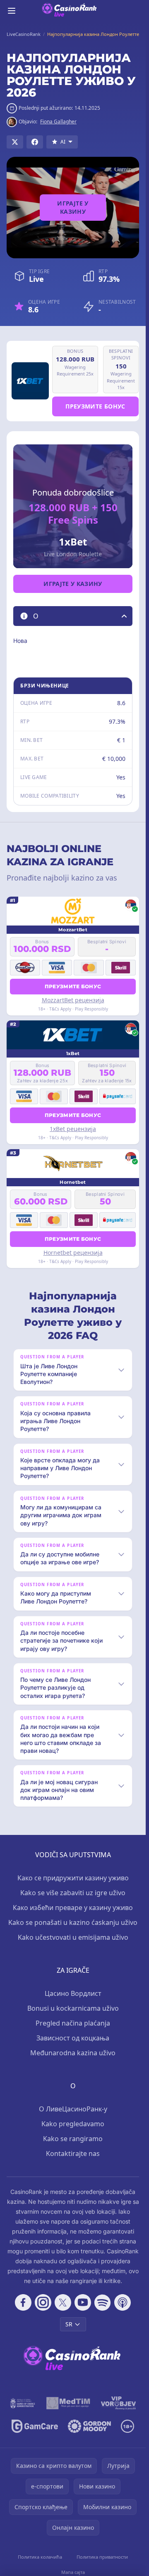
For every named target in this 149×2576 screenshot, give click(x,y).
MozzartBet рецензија (73, 1000)
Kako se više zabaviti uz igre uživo (73, 1893)
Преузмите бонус (95, 406)
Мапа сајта (73, 2572)
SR (69, 2324)
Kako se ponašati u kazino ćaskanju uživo (73, 1922)
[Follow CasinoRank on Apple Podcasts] (123, 2302)
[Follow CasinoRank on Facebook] (23, 2302)
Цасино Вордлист (73, 1993)
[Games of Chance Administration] (23, 2403)
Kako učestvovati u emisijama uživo (73, 1937)
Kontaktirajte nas (73, 2153)
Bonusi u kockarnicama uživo (73, 2008)
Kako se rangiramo (73, 2139)
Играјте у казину (73, 207)
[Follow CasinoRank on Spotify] (103, 2302)
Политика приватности (102, 2557)
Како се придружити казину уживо (73, 1878)
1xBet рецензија (73, 1129)
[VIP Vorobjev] (119, 2403)
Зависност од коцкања (73, 2038)
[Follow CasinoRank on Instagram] (43, 2302)
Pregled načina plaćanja (73, 2023)
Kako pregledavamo (73, 2124)
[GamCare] (35, 2426)
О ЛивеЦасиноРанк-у (73, 2109)
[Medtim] (69, 2403)
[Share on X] (15, 142)
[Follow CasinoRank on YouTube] (83, 2302)
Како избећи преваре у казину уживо (73, 1908)
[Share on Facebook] (35, 142)
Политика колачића (40, 2557)
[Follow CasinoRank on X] (63, 2302)
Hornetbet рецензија (73, 1253)
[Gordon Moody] (89, 2426)
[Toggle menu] (12, 11)
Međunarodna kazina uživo (73, 2053)
